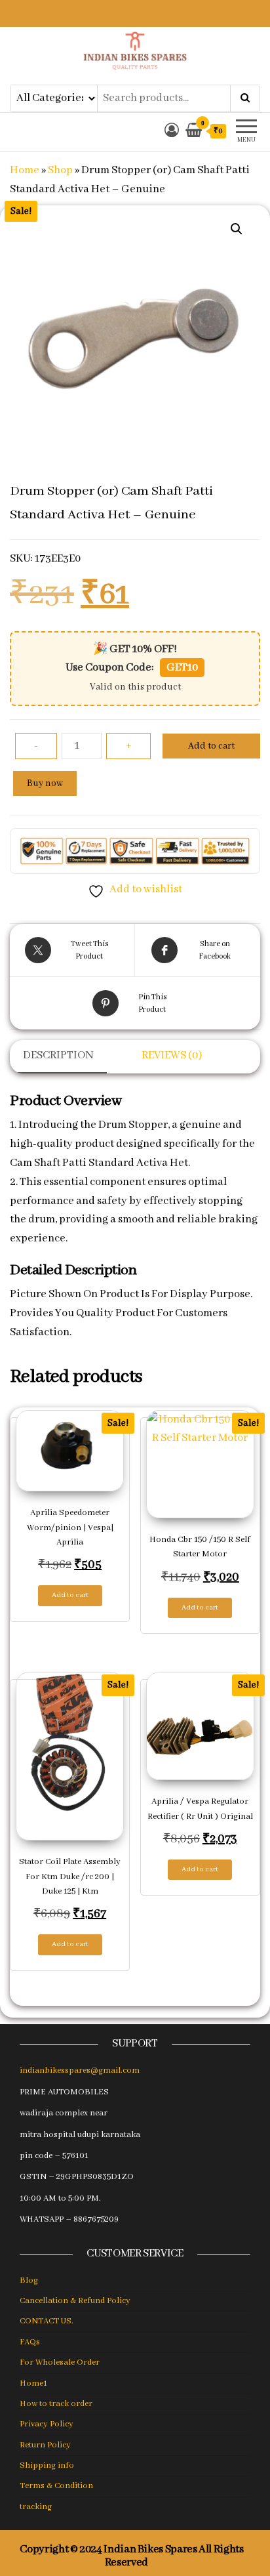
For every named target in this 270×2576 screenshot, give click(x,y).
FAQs (30, 2342)
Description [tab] (58, 1055)
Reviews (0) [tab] (172, 1055)
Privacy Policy (47, 2424)
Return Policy (45, 2445)
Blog (29, 2280)
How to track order (56, 2404)
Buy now (45, 783)
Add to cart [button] (70, 1595)
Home (25, 170)
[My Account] (172, 132)
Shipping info (47, 2465)
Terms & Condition (56, 2486)
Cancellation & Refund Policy (75, 2301)
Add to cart (211, 746)
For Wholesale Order (60, 2362)
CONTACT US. (47, 2321)
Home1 (33, 2383)
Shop (60, 170)
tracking (36, 2507)
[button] (237, 229)
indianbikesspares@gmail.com (80, 2070)
